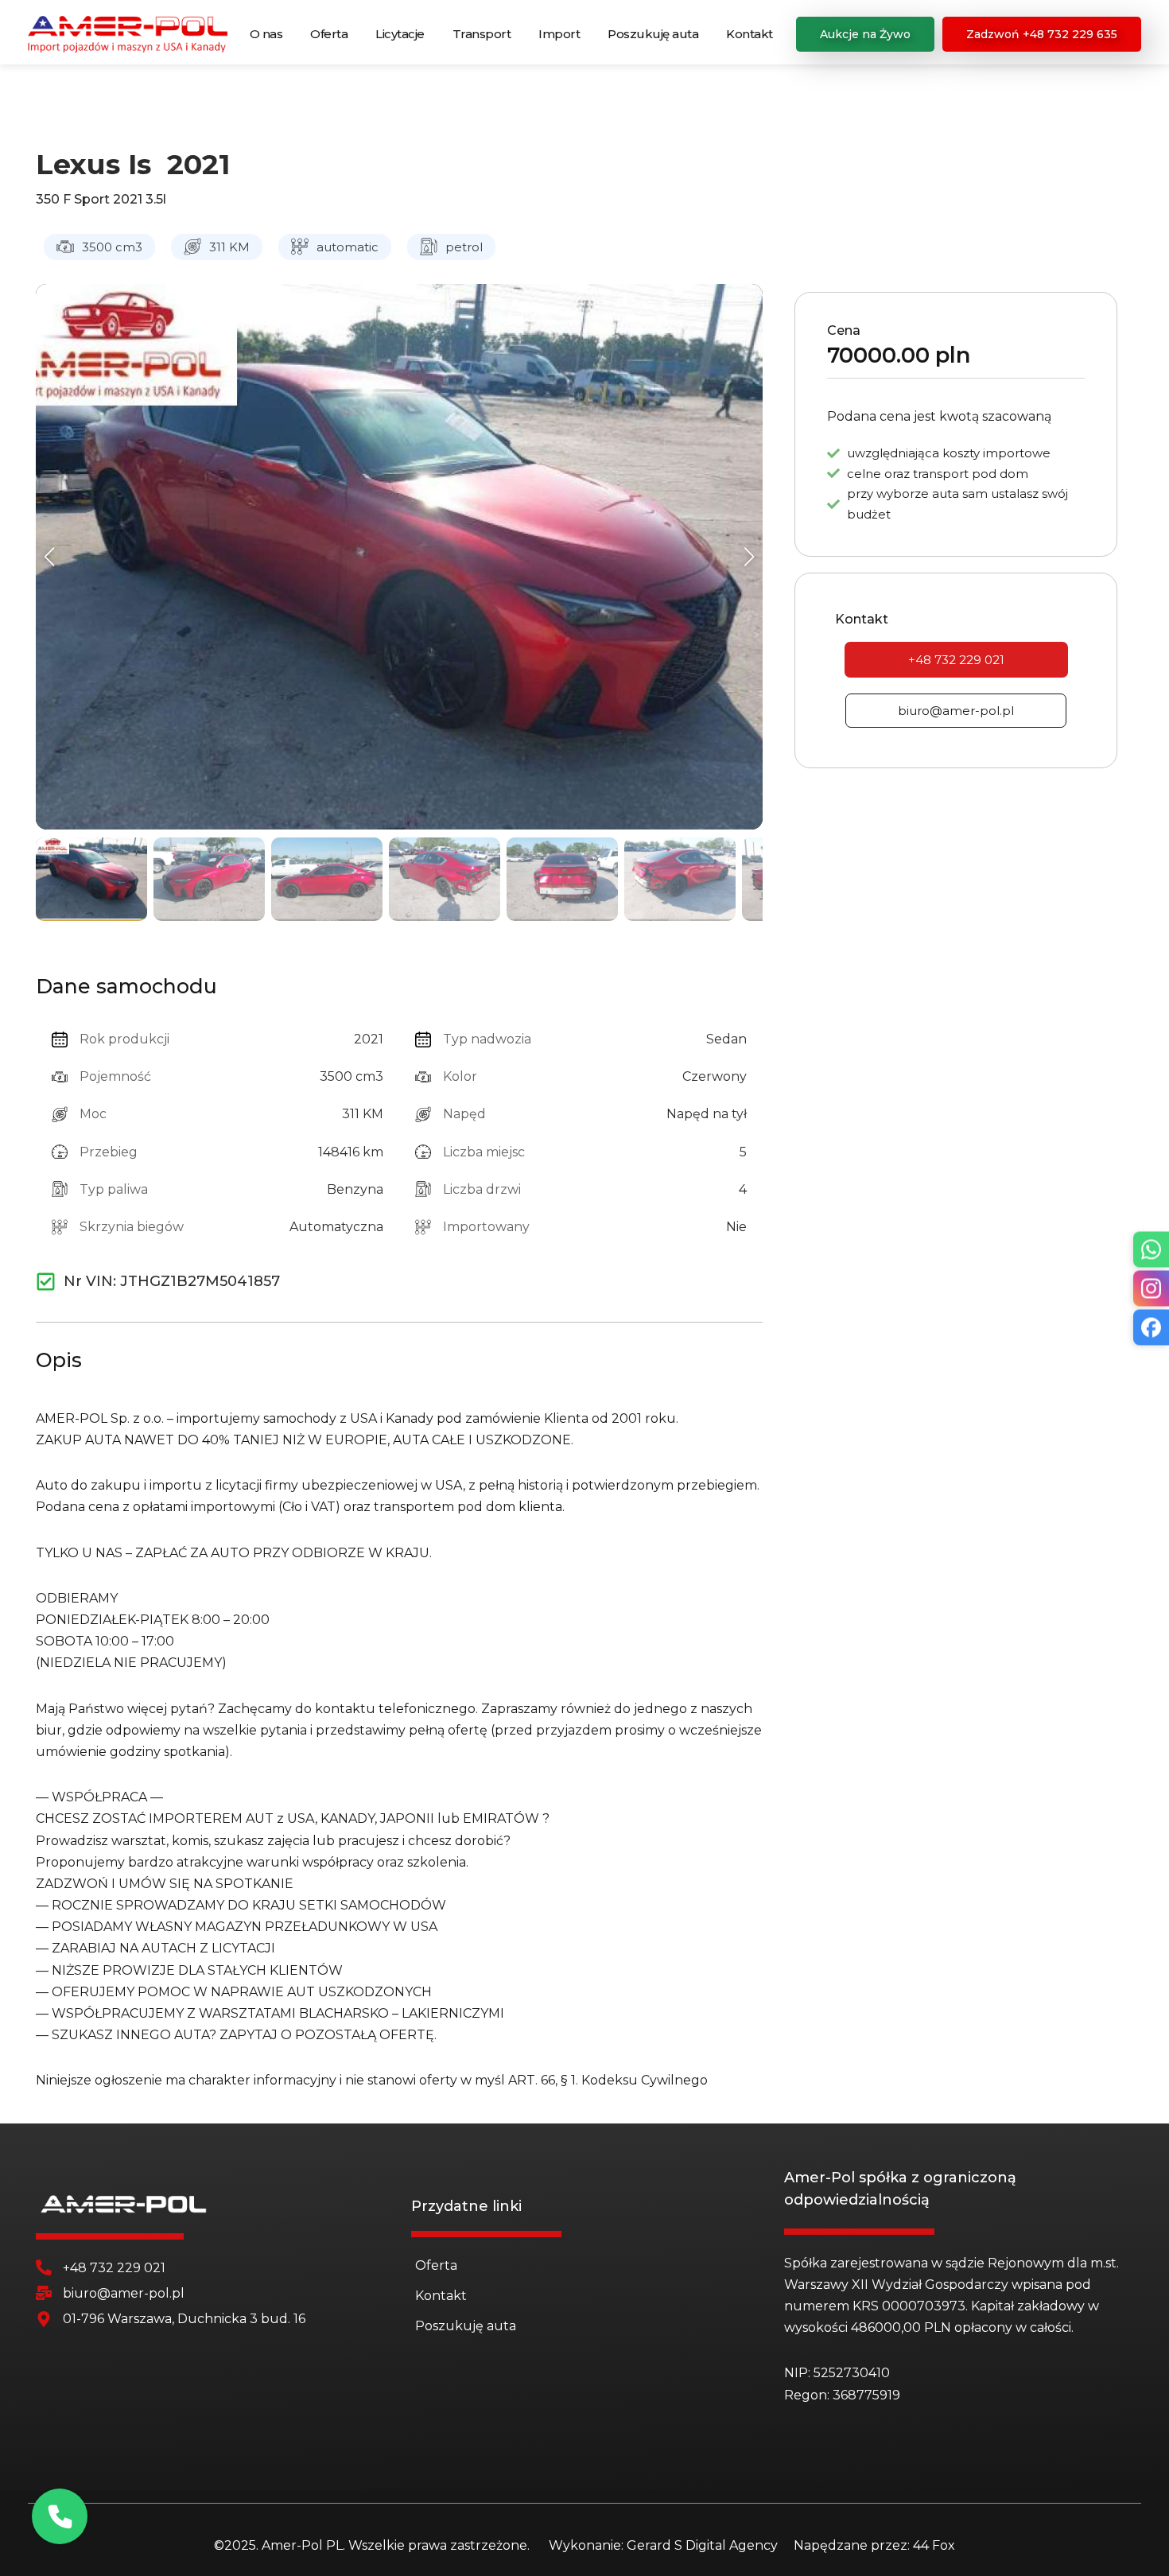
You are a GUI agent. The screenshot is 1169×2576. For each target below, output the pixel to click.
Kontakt (750, 34)
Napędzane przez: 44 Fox (874, 2545)
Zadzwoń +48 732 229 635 (1042, 34)
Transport (482, 34)
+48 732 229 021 (956, 660)
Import (559, 34)
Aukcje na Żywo (865, 34)
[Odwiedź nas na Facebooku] (1151, 1327)
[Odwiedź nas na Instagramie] (1151, 1288)
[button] (50, 557)
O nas (266, 34)
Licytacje (400, 34)
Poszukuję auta (653, 34)
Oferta (329, 34)
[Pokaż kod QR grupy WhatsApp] (1151, 1249)
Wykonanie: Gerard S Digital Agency (663, 2545)
